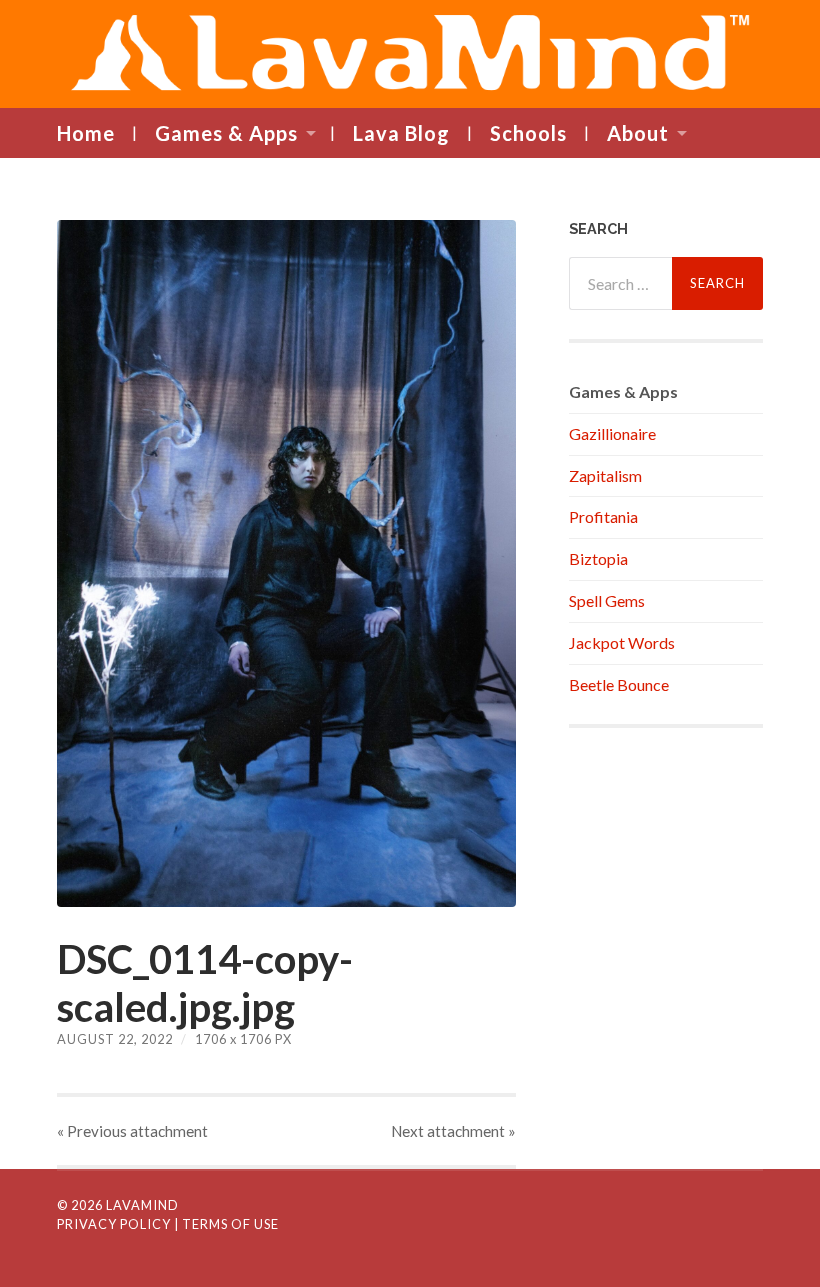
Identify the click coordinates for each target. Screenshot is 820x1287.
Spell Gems (607, 600)
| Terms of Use (226, 1224)
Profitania (603, 516)
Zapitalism (605, 475)
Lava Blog (401, 133)
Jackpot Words (622, 642)
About (638, 133)
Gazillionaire (612, 433)
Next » (453, 1131)
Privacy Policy (114, 1224)
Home (86, 133)
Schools (528, 133)
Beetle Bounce (619, 684)
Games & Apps (226, 133)
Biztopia (598, 558)
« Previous (132, 1131)
